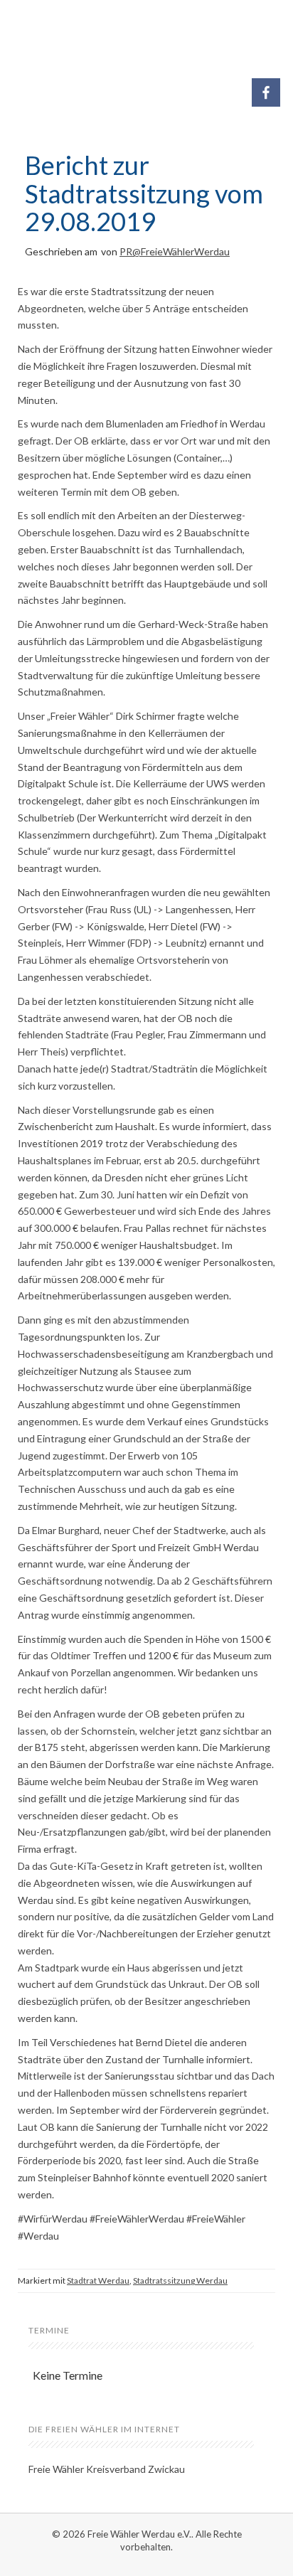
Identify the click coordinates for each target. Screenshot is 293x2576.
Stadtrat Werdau (98, 2280)
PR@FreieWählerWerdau (175, 251)
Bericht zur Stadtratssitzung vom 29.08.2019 (144, 193)
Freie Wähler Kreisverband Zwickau (107, 2469)
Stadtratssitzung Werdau (180, 2280)
